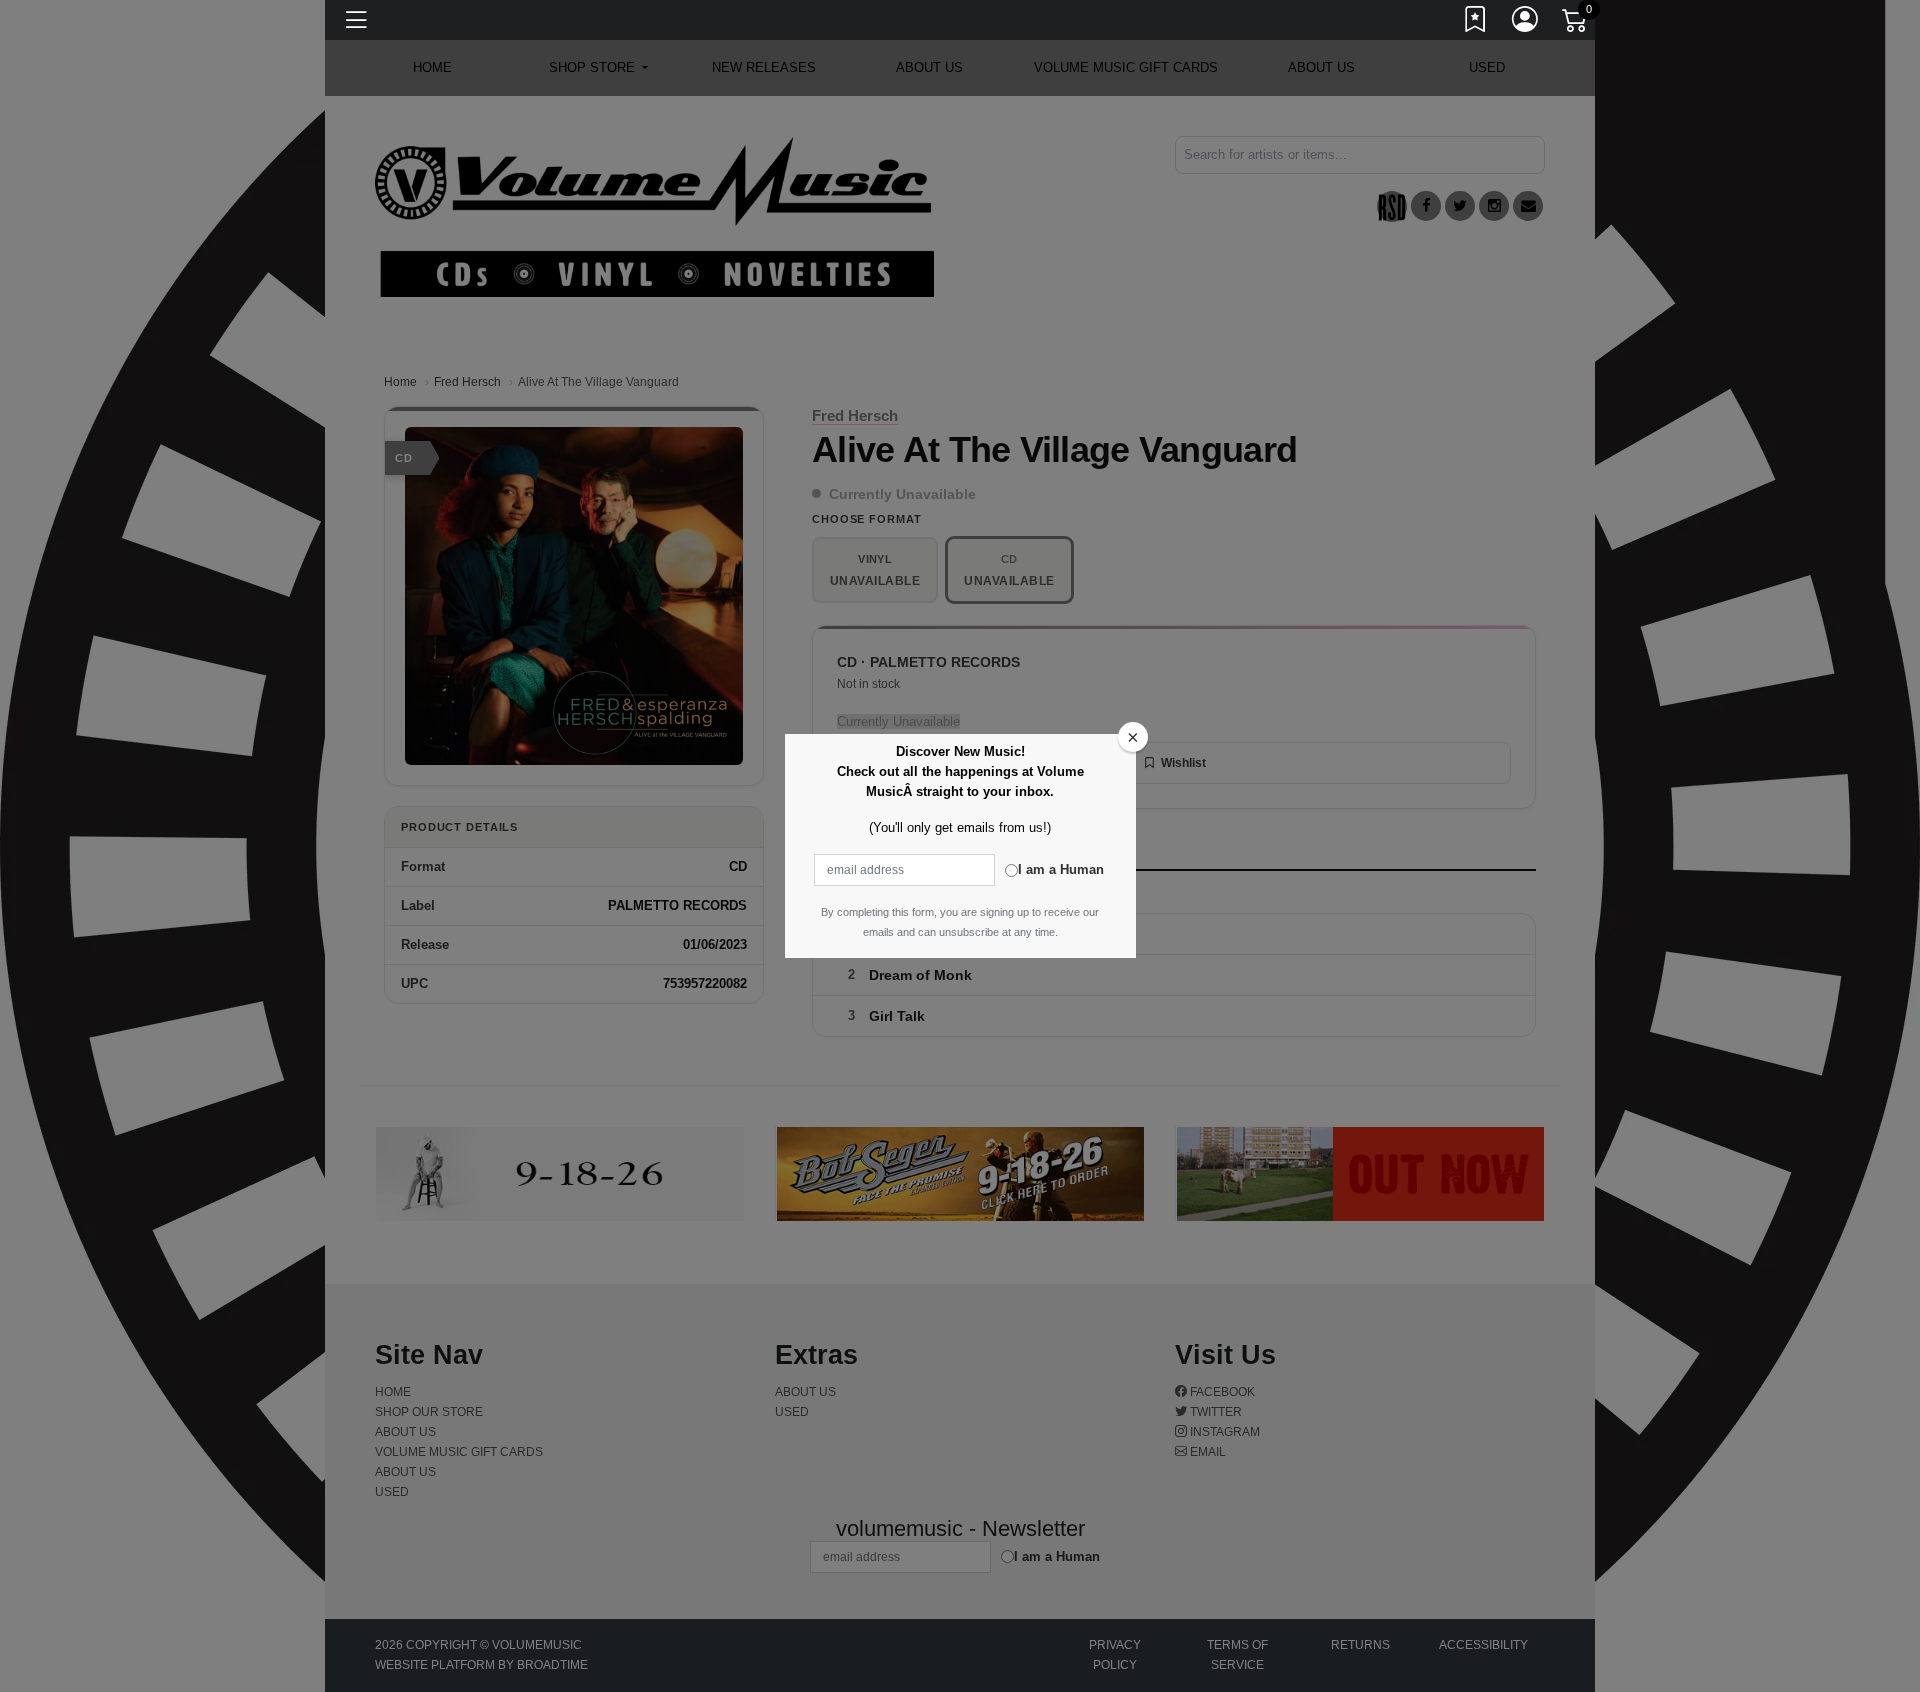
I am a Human (1061, 869)
